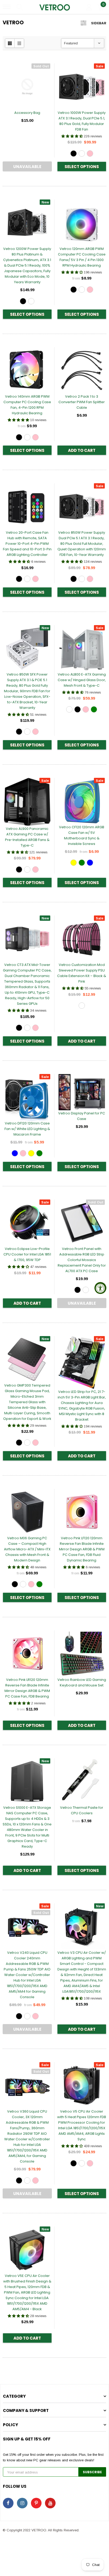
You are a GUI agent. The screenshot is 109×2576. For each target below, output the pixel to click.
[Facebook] (8, 2503)
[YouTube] (50, 2503)
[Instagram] (22, 2503)
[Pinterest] (36, 2503)
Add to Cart (82, 450)
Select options (82, 167)
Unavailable (27, 167)
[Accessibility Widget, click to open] (100, 1288)
